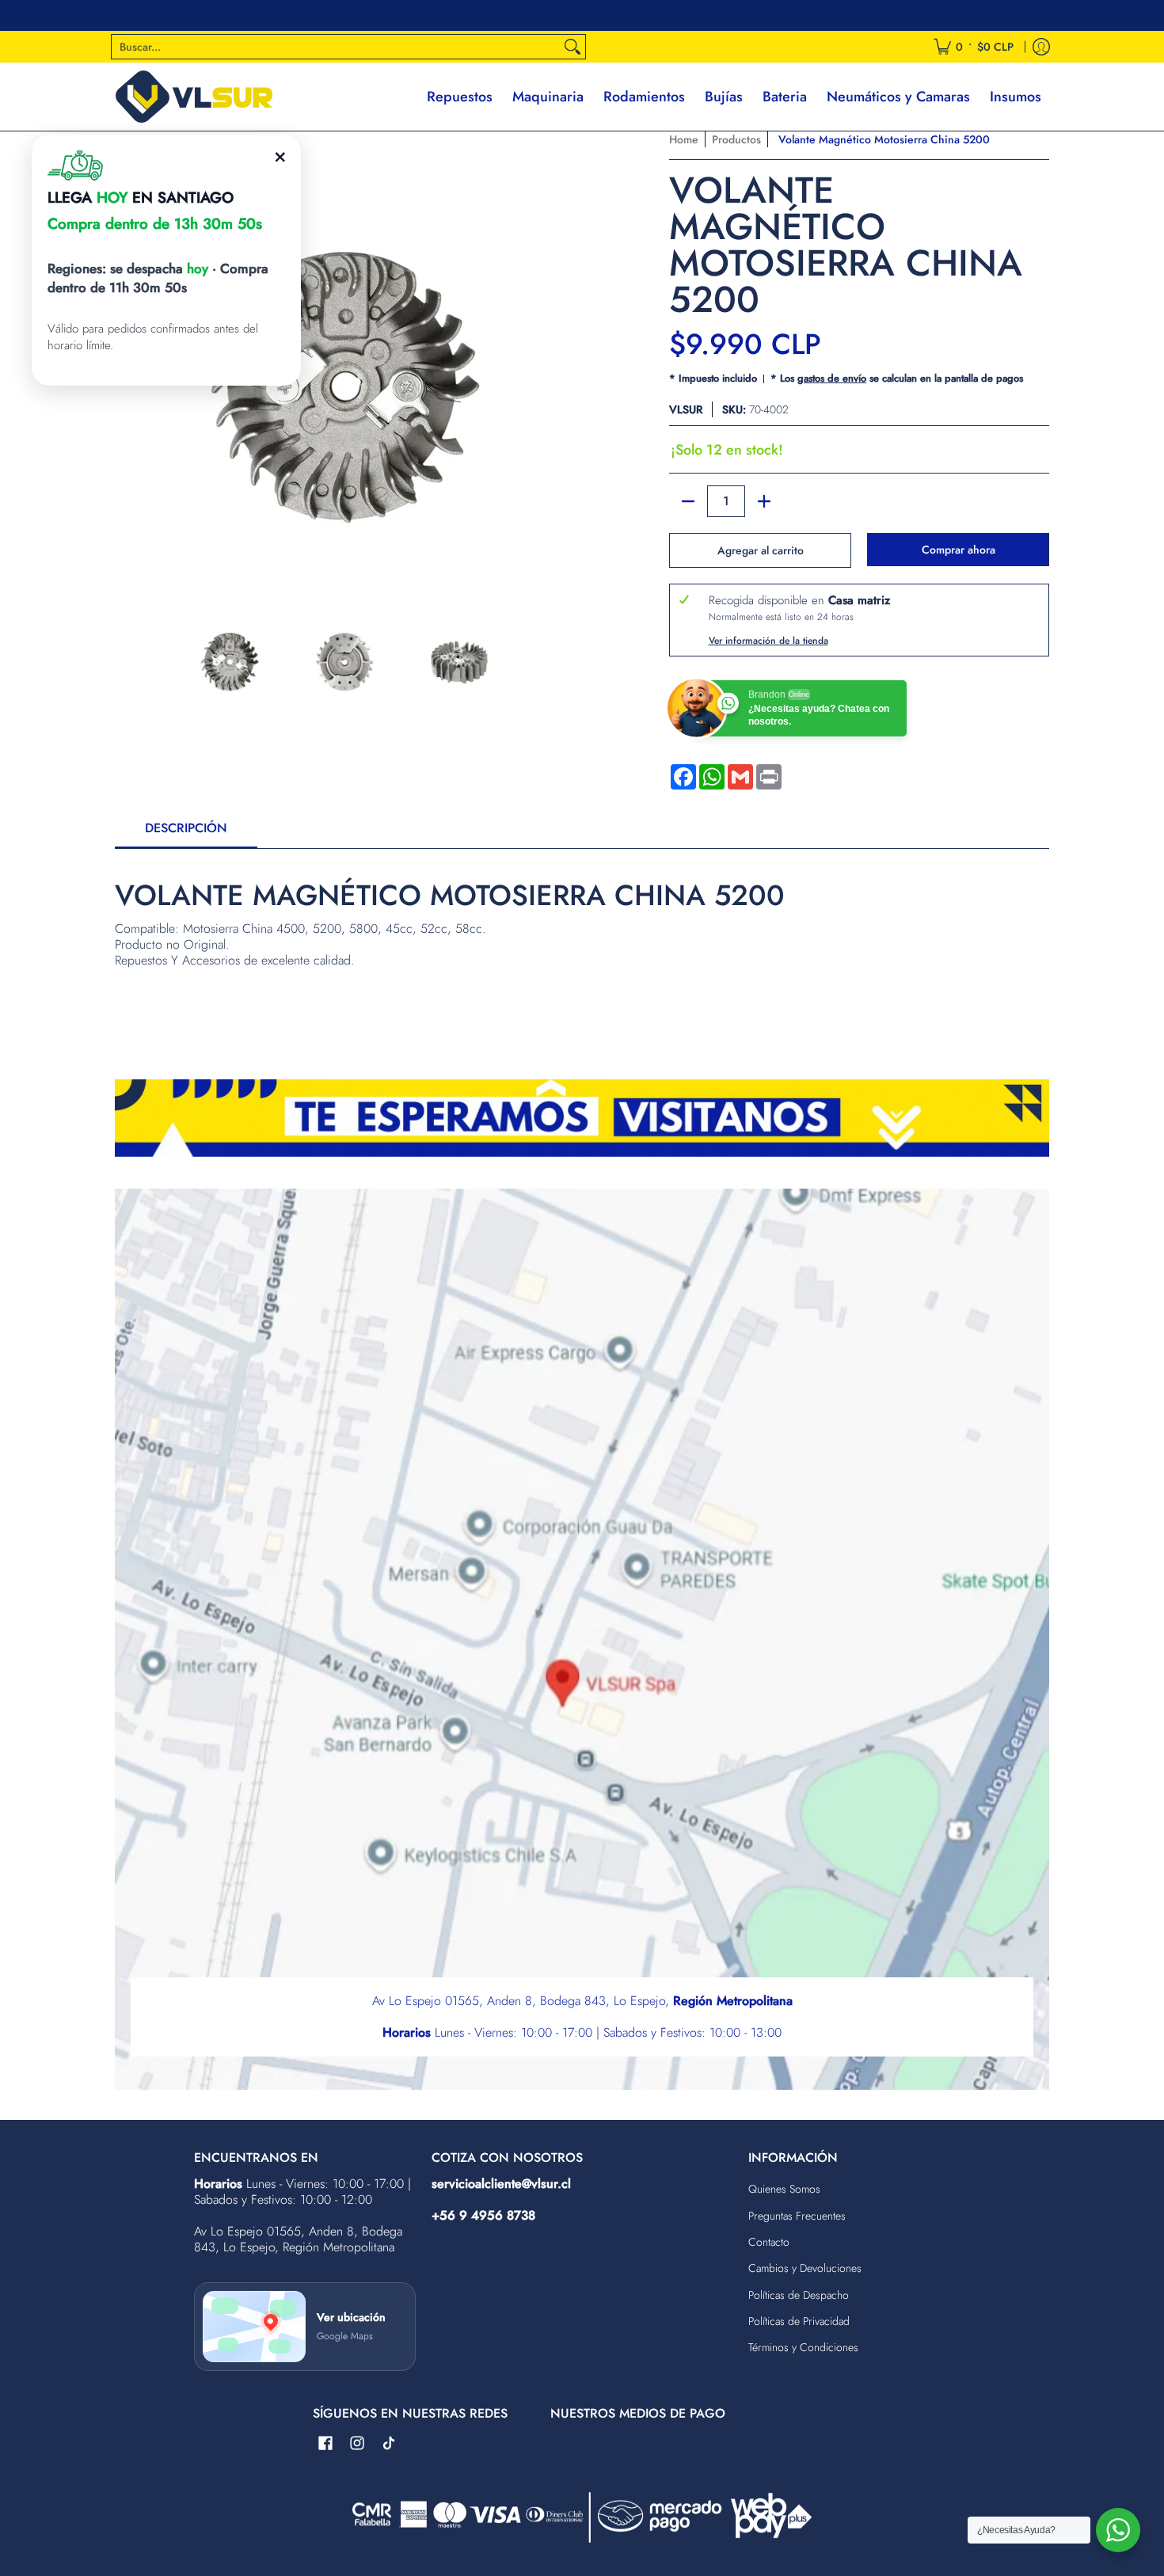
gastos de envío (832, 378)
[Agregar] (764, 501)
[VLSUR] (194, 97)
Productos (736, 139)
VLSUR (686, 409)
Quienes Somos (784, 2189)
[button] (325, 2444)
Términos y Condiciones (803, 2347)
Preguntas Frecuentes (797, 2216)
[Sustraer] (688, 501)
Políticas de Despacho (799, 2295)
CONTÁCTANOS (687, 15)
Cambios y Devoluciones (805, 2268)
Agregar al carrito (761, 550)
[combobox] (336, 47)
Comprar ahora (959, 550)
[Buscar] (572, 47)
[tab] (186, 833)
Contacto (769, 2242)
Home (684, 139)
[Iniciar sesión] (1041, 47)
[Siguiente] (563, 361)
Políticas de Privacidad (799, 2321)
